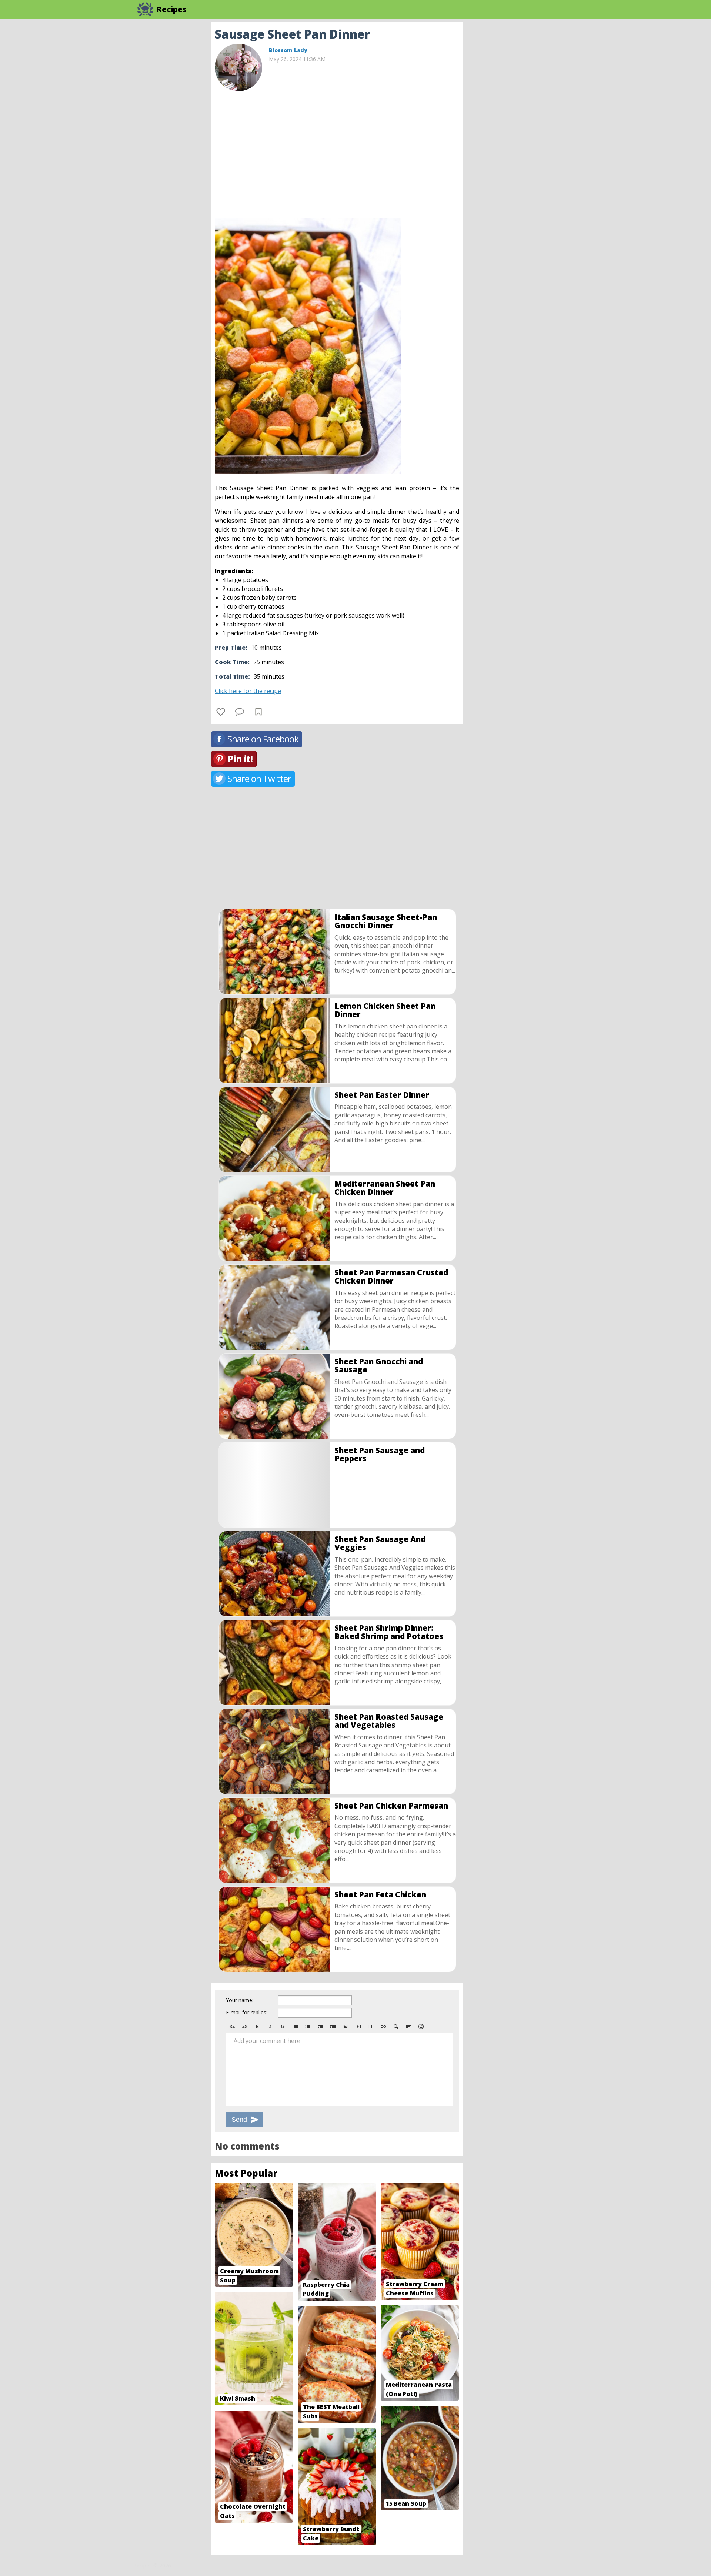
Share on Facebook (263, 739)
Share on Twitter (259, 778)
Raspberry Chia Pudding (326, 2289)
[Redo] (245, 2027)
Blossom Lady (288, 50)
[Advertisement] (522, 133)
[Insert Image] (346, 2027)
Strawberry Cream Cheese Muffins (415, 2289)
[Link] (383, 2027)
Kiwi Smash (238, 2398)
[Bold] (257, 2027)
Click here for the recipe (248, 691)
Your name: (240, 2000)
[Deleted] (283, 2027)
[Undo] (232, 2027)
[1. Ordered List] (308, 2027)
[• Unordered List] (295, 2027)
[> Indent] (333, 2027)
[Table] (371, 2027)
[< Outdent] (320, 2027)
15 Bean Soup (406, 2503)
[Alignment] (408, 2027)
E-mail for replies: (247, 2012)
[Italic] (270, 2027)
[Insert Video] (358, 2027)
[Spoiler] (396, 2027)
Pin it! (240, 759)
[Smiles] (421, 2027)
